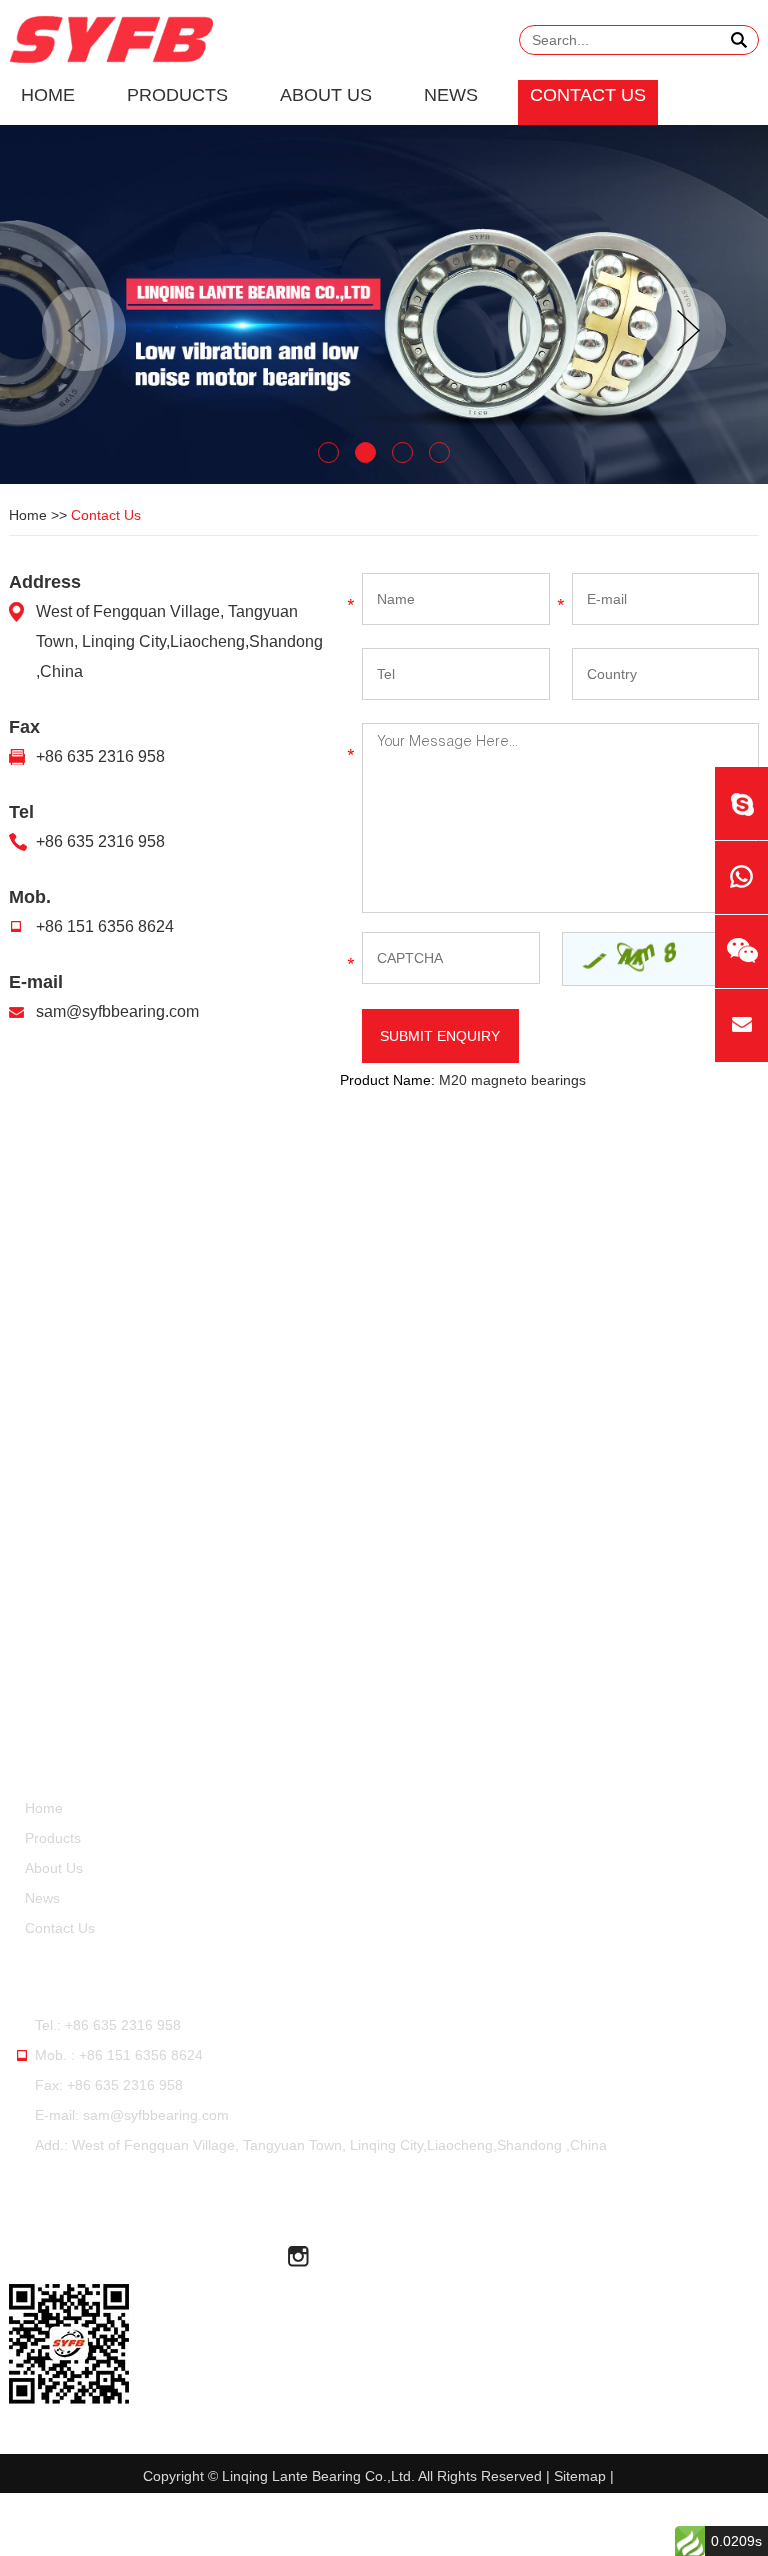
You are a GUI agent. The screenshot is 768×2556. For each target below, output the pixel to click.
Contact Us (588, 95)
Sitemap (580, 2476)
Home (48, 95)
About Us (326, 95)
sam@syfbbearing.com (117, 1011)
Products (177, 95)
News (451, 95)
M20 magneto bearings (512, 1080)
